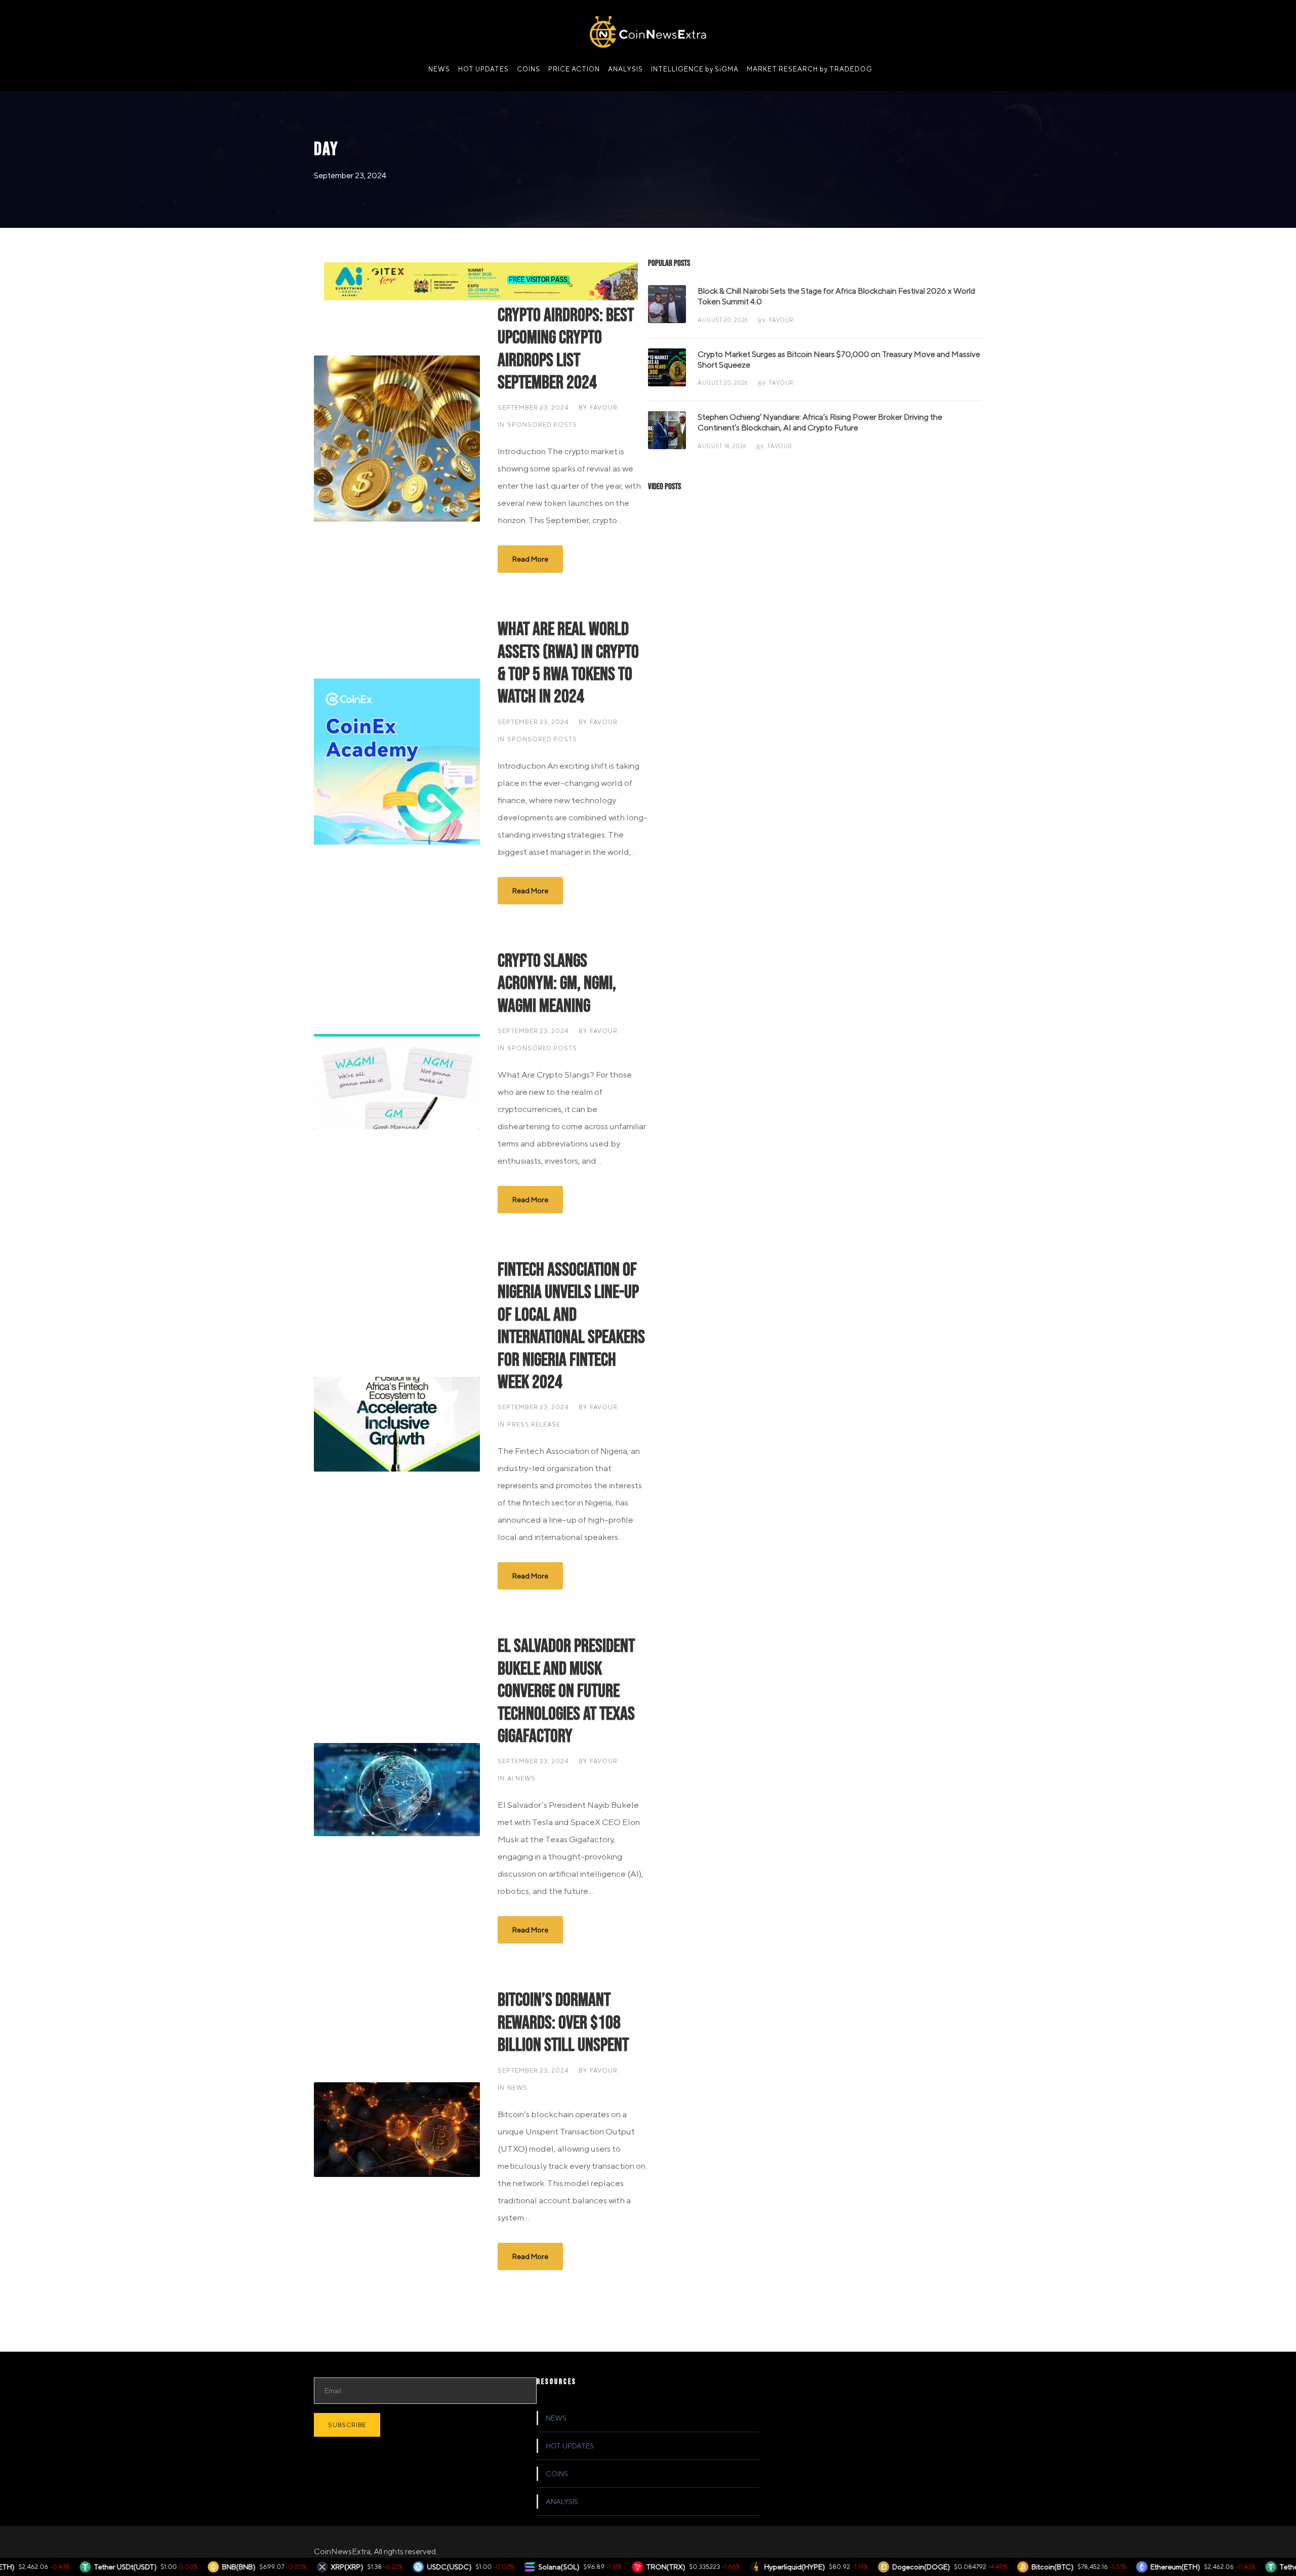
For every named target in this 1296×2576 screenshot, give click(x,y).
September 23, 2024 (533, 407)
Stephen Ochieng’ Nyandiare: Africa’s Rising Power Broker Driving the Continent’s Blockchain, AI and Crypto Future (820, 422)
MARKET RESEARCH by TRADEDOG (809, 69)
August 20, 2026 (723, 320)
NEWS (439, 69)
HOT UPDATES (483, 69)
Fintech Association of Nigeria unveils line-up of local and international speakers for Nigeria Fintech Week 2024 (571, 1326)
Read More (530, 559)
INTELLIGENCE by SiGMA (695, 69)
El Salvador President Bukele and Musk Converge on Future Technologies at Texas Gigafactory (566, 1691)
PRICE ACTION (574, 69)
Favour (604, 407)
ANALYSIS (625, 69)
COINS (529, 69)
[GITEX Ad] (481, 280)
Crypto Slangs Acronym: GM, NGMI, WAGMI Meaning (557, 984)
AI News (521, 1778)
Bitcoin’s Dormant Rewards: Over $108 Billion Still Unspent (563, 2023)
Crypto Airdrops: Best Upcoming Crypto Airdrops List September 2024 (566, 349)
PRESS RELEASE (534, 1424)
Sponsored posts (542, 425)
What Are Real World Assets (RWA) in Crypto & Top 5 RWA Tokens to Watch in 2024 (568, 663)
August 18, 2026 (722, 446)
